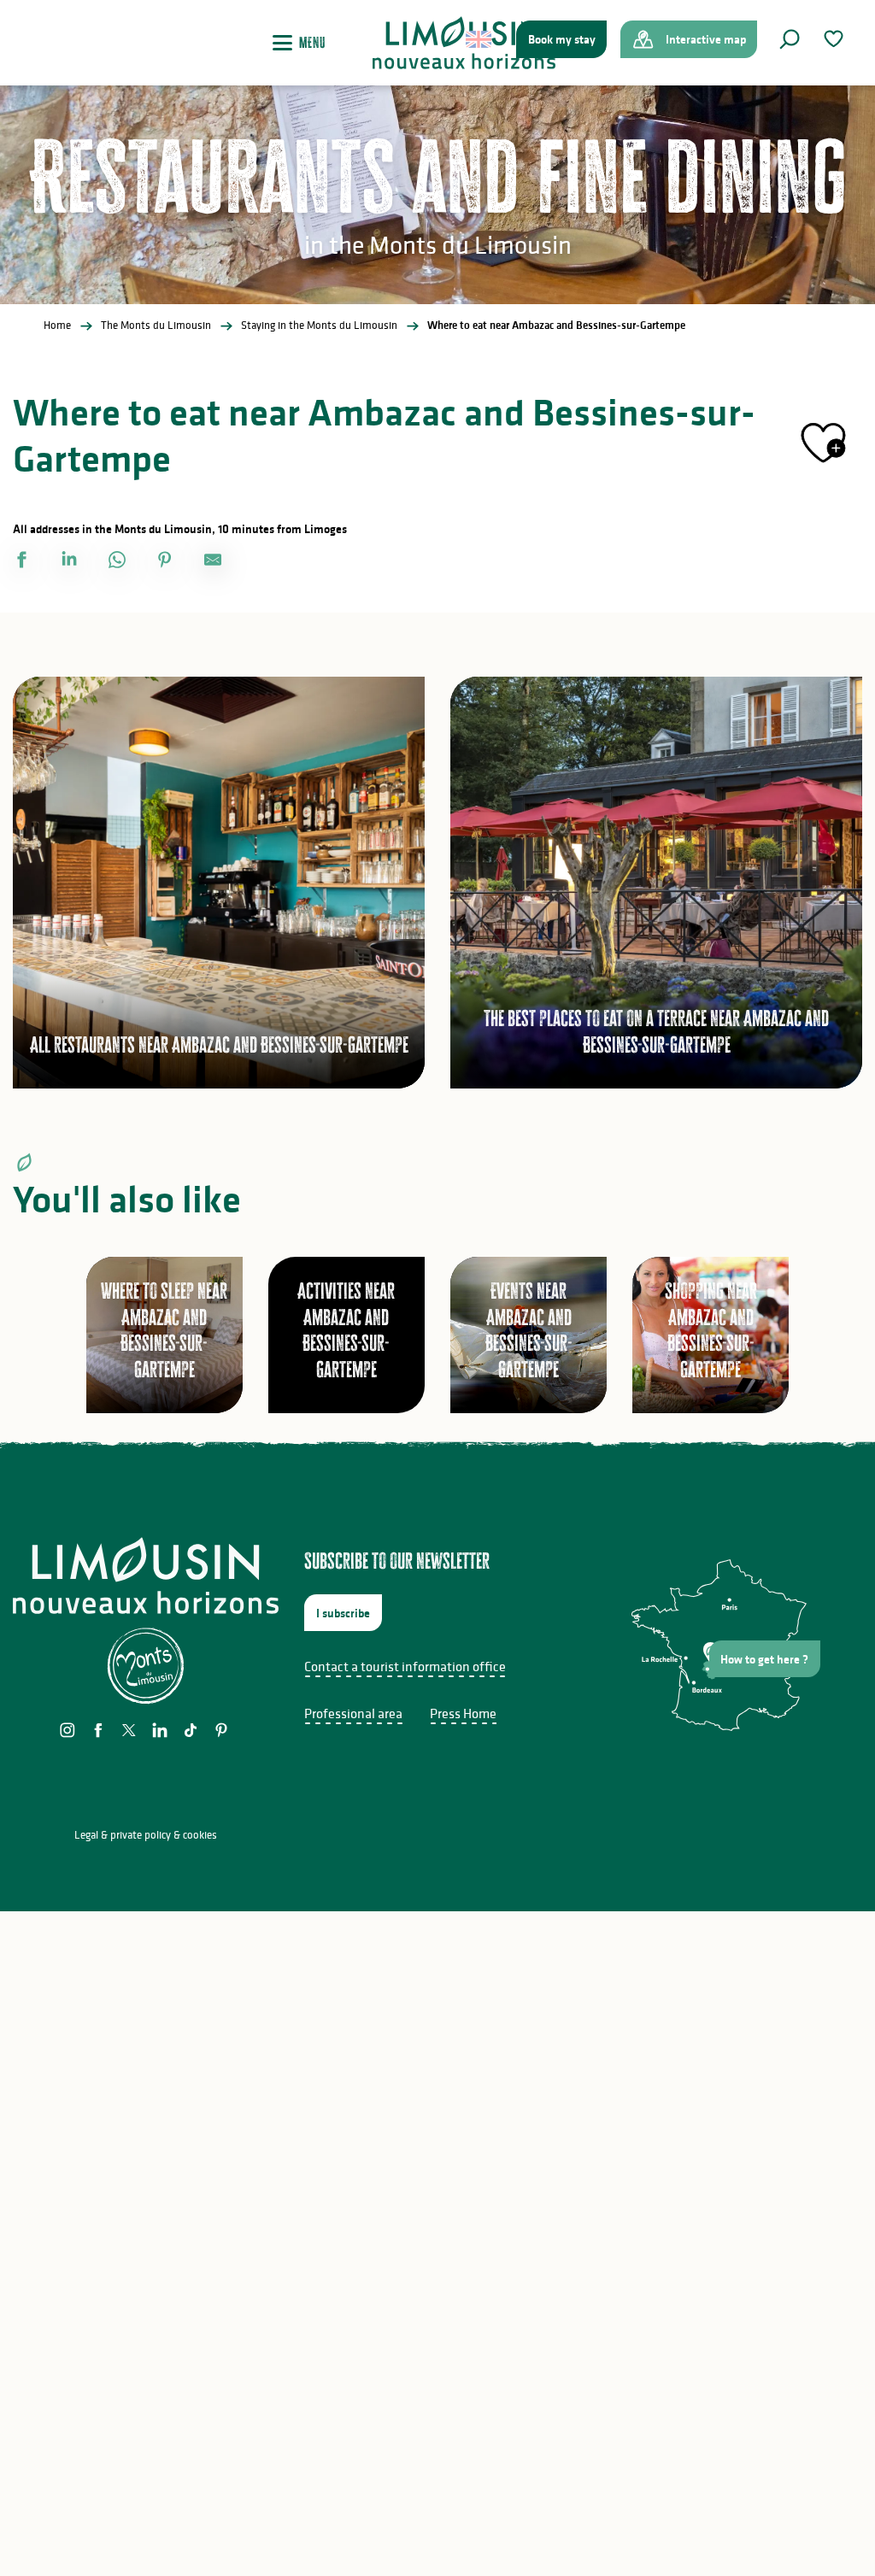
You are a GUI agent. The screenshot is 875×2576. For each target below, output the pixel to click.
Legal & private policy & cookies (146, 1835)
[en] (480, 39)
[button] (790, 39)
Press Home (463, 1713)
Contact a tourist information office (405, 1666)
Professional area (353, 1713)
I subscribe (343, 1613)
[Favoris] (836, 39)
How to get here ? (764, 1659)
